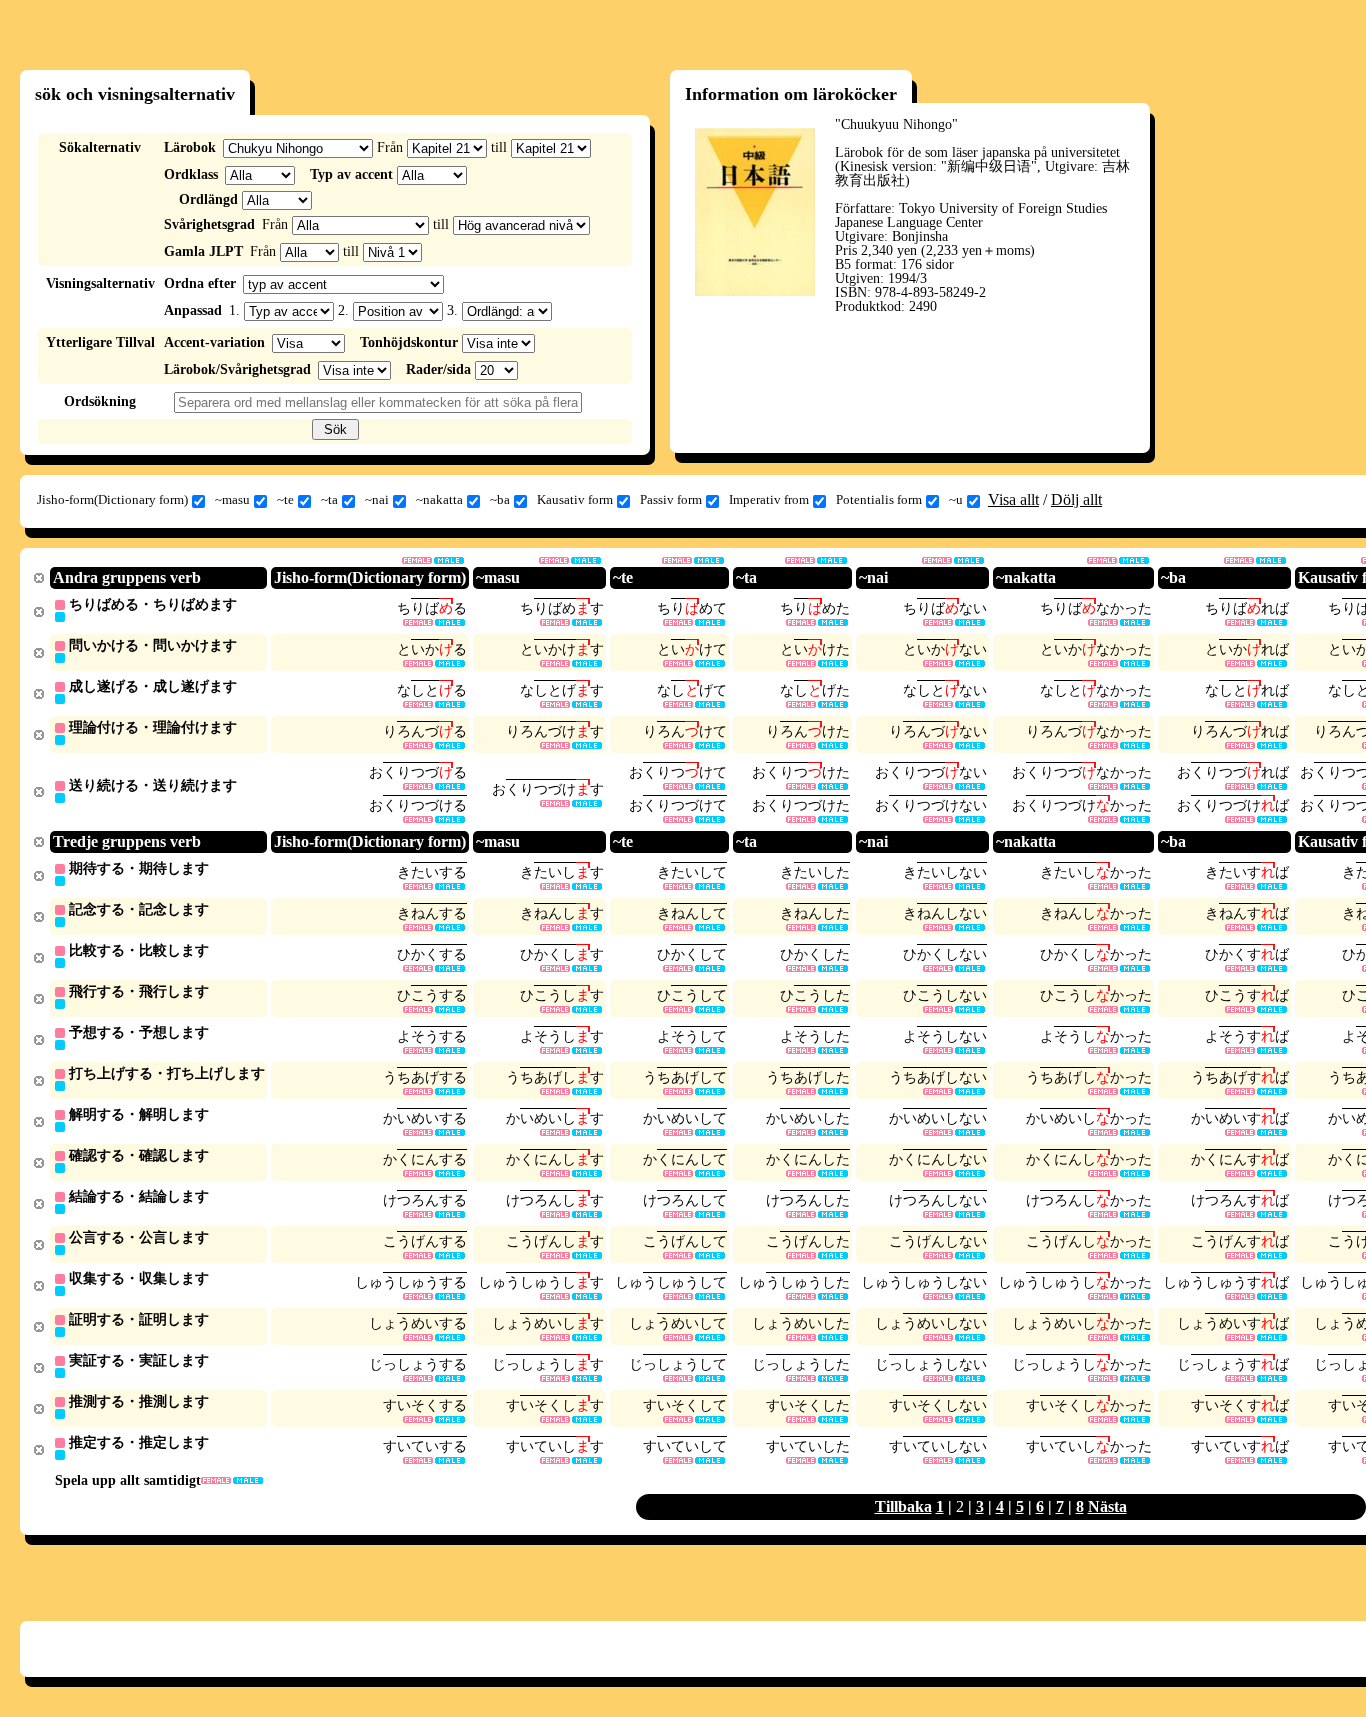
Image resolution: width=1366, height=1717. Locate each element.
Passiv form (671, 499)
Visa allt (1013, 499)
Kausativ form (575, 499)
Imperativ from (769, 499)
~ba (500, 499)
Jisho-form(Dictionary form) (112, 499)
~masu (232, 499)
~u (956, 499)
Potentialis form (879, 499)
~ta (329, 499)
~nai (377, 499)
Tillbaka (903, 1506)
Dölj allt (1076, 499)
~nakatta (439, 499)
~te (285, 499)
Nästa (1107, 1506)
